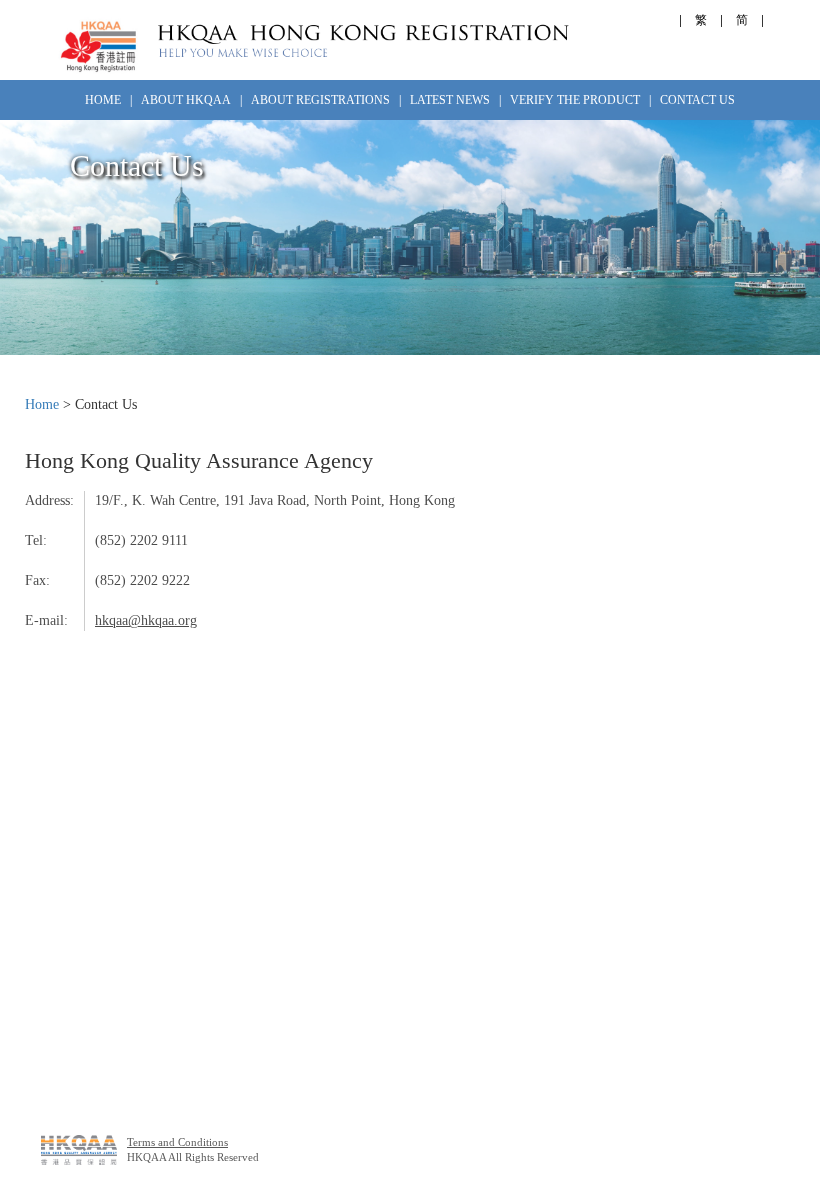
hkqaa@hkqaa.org (146, 620)
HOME (103, 100)
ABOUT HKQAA (186, 100)
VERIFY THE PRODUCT (575, 100)
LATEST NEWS (450, 100)
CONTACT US (697, 100)
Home (42, 404)
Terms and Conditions (177, 1142)
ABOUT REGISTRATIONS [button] (322, 100)
